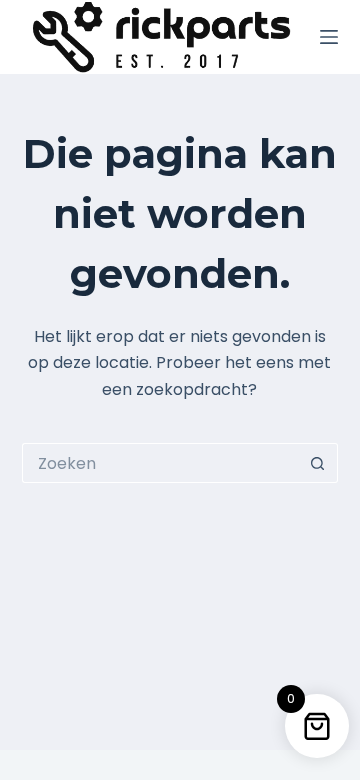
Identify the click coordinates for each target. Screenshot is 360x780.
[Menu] (329, 37)
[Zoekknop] (318, 463)
